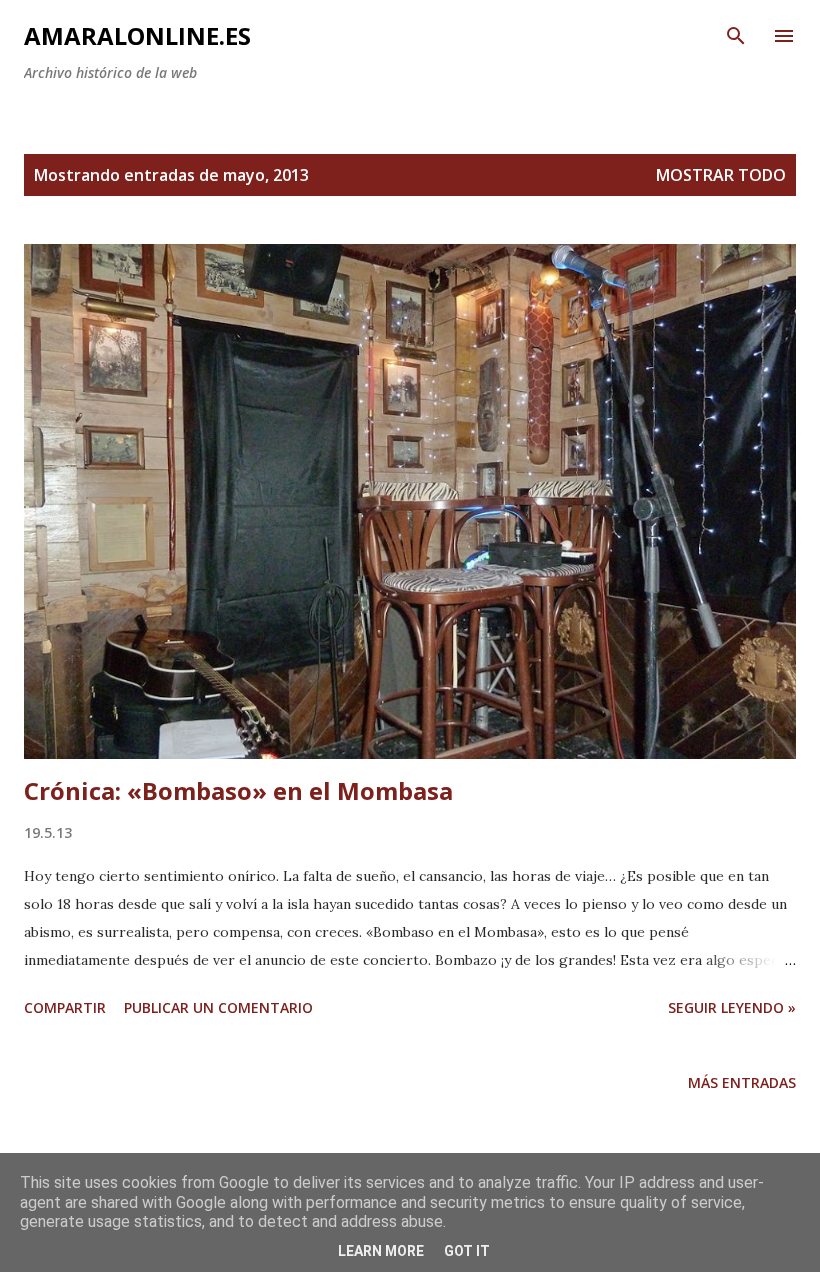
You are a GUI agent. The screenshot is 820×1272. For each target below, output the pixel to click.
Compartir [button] (65, 1007)
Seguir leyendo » (732, 1007)
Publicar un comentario (218, 1007)
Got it (467, 1251)
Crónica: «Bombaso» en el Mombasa (238, 790)
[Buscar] (736, 36)
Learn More (381, 1251)
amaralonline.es (137, 35)
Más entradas (742, 1082)
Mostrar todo (721, 175)
